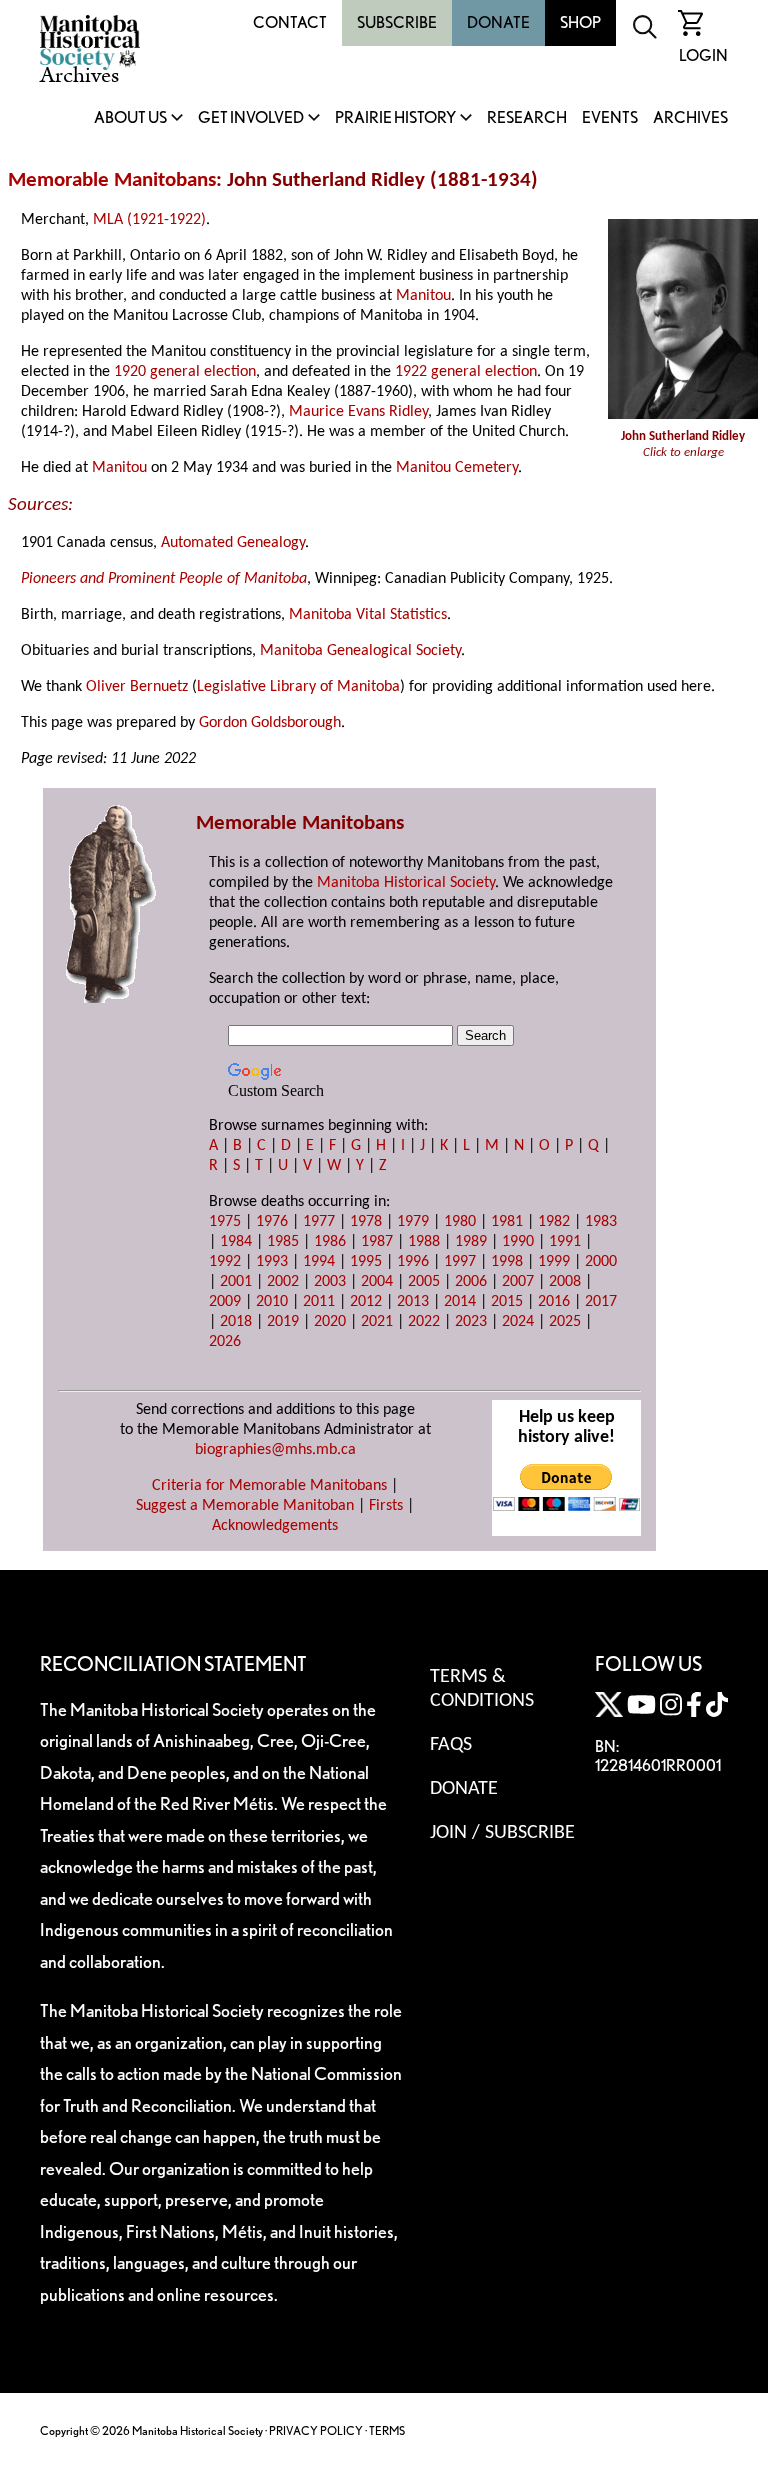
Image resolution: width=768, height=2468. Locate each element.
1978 (366, 1222)
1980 (460, 1222)
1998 (507, 1262)
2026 (225, 1342)
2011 (319, 1302)
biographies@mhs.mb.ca (275, 1450)
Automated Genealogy (233, 543)
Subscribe (397, 22)
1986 (330, 1242)
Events (610, 118)
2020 (330, 1322)
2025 (565, 1322)
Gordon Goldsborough (270, 723)
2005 (424, 1282)
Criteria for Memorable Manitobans (269, 1486)
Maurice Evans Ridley (358, 412)
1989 (471, 1242)
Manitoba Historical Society (406, 883)
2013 (413, 1302)
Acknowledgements (275, 1526)
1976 (272, 1222)
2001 (236, 1282)
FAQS (451, 1745)
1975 (225, 1222)
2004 (377, 1282)
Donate (498, 22)
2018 (236, 1322)
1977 (319, 1222)
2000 (601, 1262)
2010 (272, 1302)
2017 (601, 1302)
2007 (518, 1282)
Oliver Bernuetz (137, 687)
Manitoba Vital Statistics (368, 615)
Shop (580, 22)
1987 (377, 1242)
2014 (460, 1302)
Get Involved (251, 118)
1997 (460, 1262)
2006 (471, 1282)
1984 (236, 1242)
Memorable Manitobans (112, 180)
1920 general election (185, 372)
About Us (130, 118)
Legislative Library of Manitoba (298, 687)
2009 (225, 1302)
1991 (565, 1242)
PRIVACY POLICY (316, 2430)
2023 (471, 1322)
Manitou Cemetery (457, 468)
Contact (290, 22)
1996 (413, 1262)
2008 (565, 1282)
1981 (507, 1222)
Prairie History (395, 118)
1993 (272, 1262)
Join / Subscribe (502, 1833)
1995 (366, 1262)
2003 (330, 1282)
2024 (518, 1322)
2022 (424, 1322)
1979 (413, 1222)
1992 (225, 1262)
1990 (518, 1242)
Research (527, 118)
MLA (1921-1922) (149, 220)
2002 (283, 1282)
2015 (507, 1302)
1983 (601, 1222)
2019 (283, 1322)
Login (703, 55)
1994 (319, 1262)
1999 (554, 1262)
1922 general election (466, 372)
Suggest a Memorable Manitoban (245, 1506)
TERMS (387, 2430)
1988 (424, 1242)
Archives (690, 118)
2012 (366, 1302)
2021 (377, 1322)
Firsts (386, 1506)
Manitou (423, 296)
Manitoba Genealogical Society (360, 651)
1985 (283, 1242)
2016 (554, 1302)
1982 (554, 1222)
